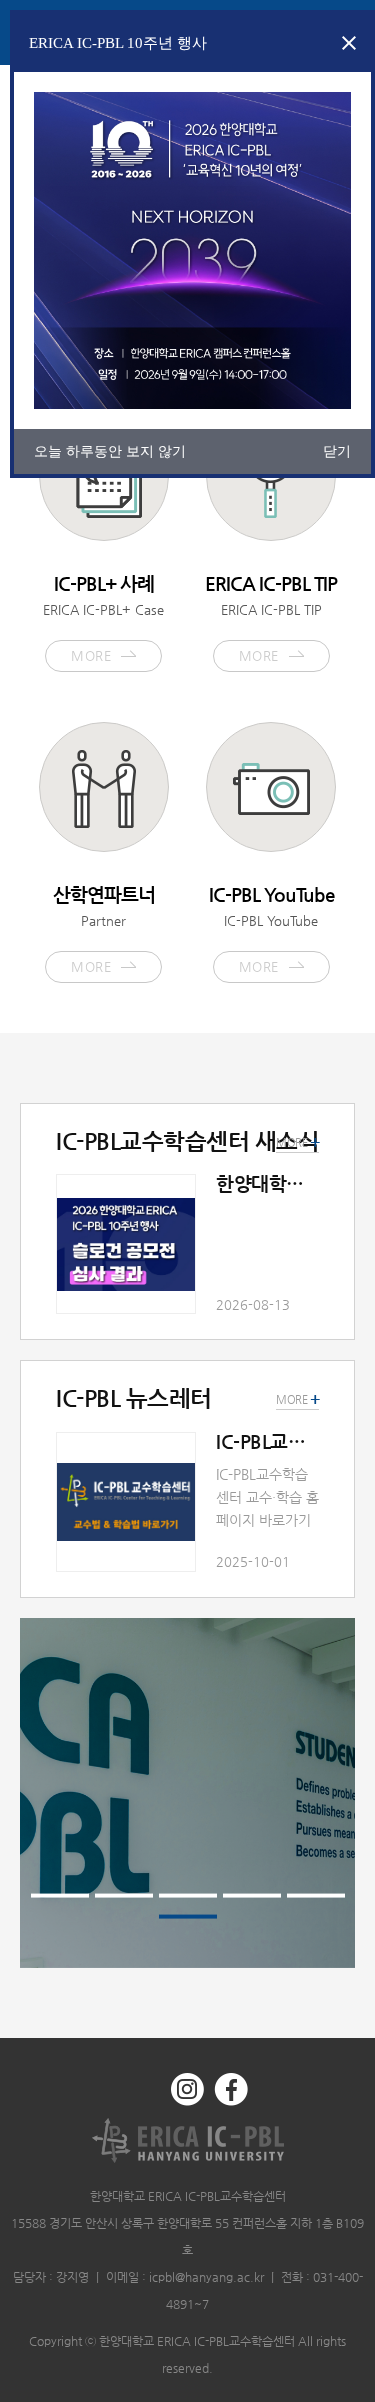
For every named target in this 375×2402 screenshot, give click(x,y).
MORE (297, 1400)
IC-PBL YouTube (271, 929)
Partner (104, 929)
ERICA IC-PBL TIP (271, 618)
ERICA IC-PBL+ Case (103, 618)
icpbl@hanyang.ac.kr (206, 2277)
